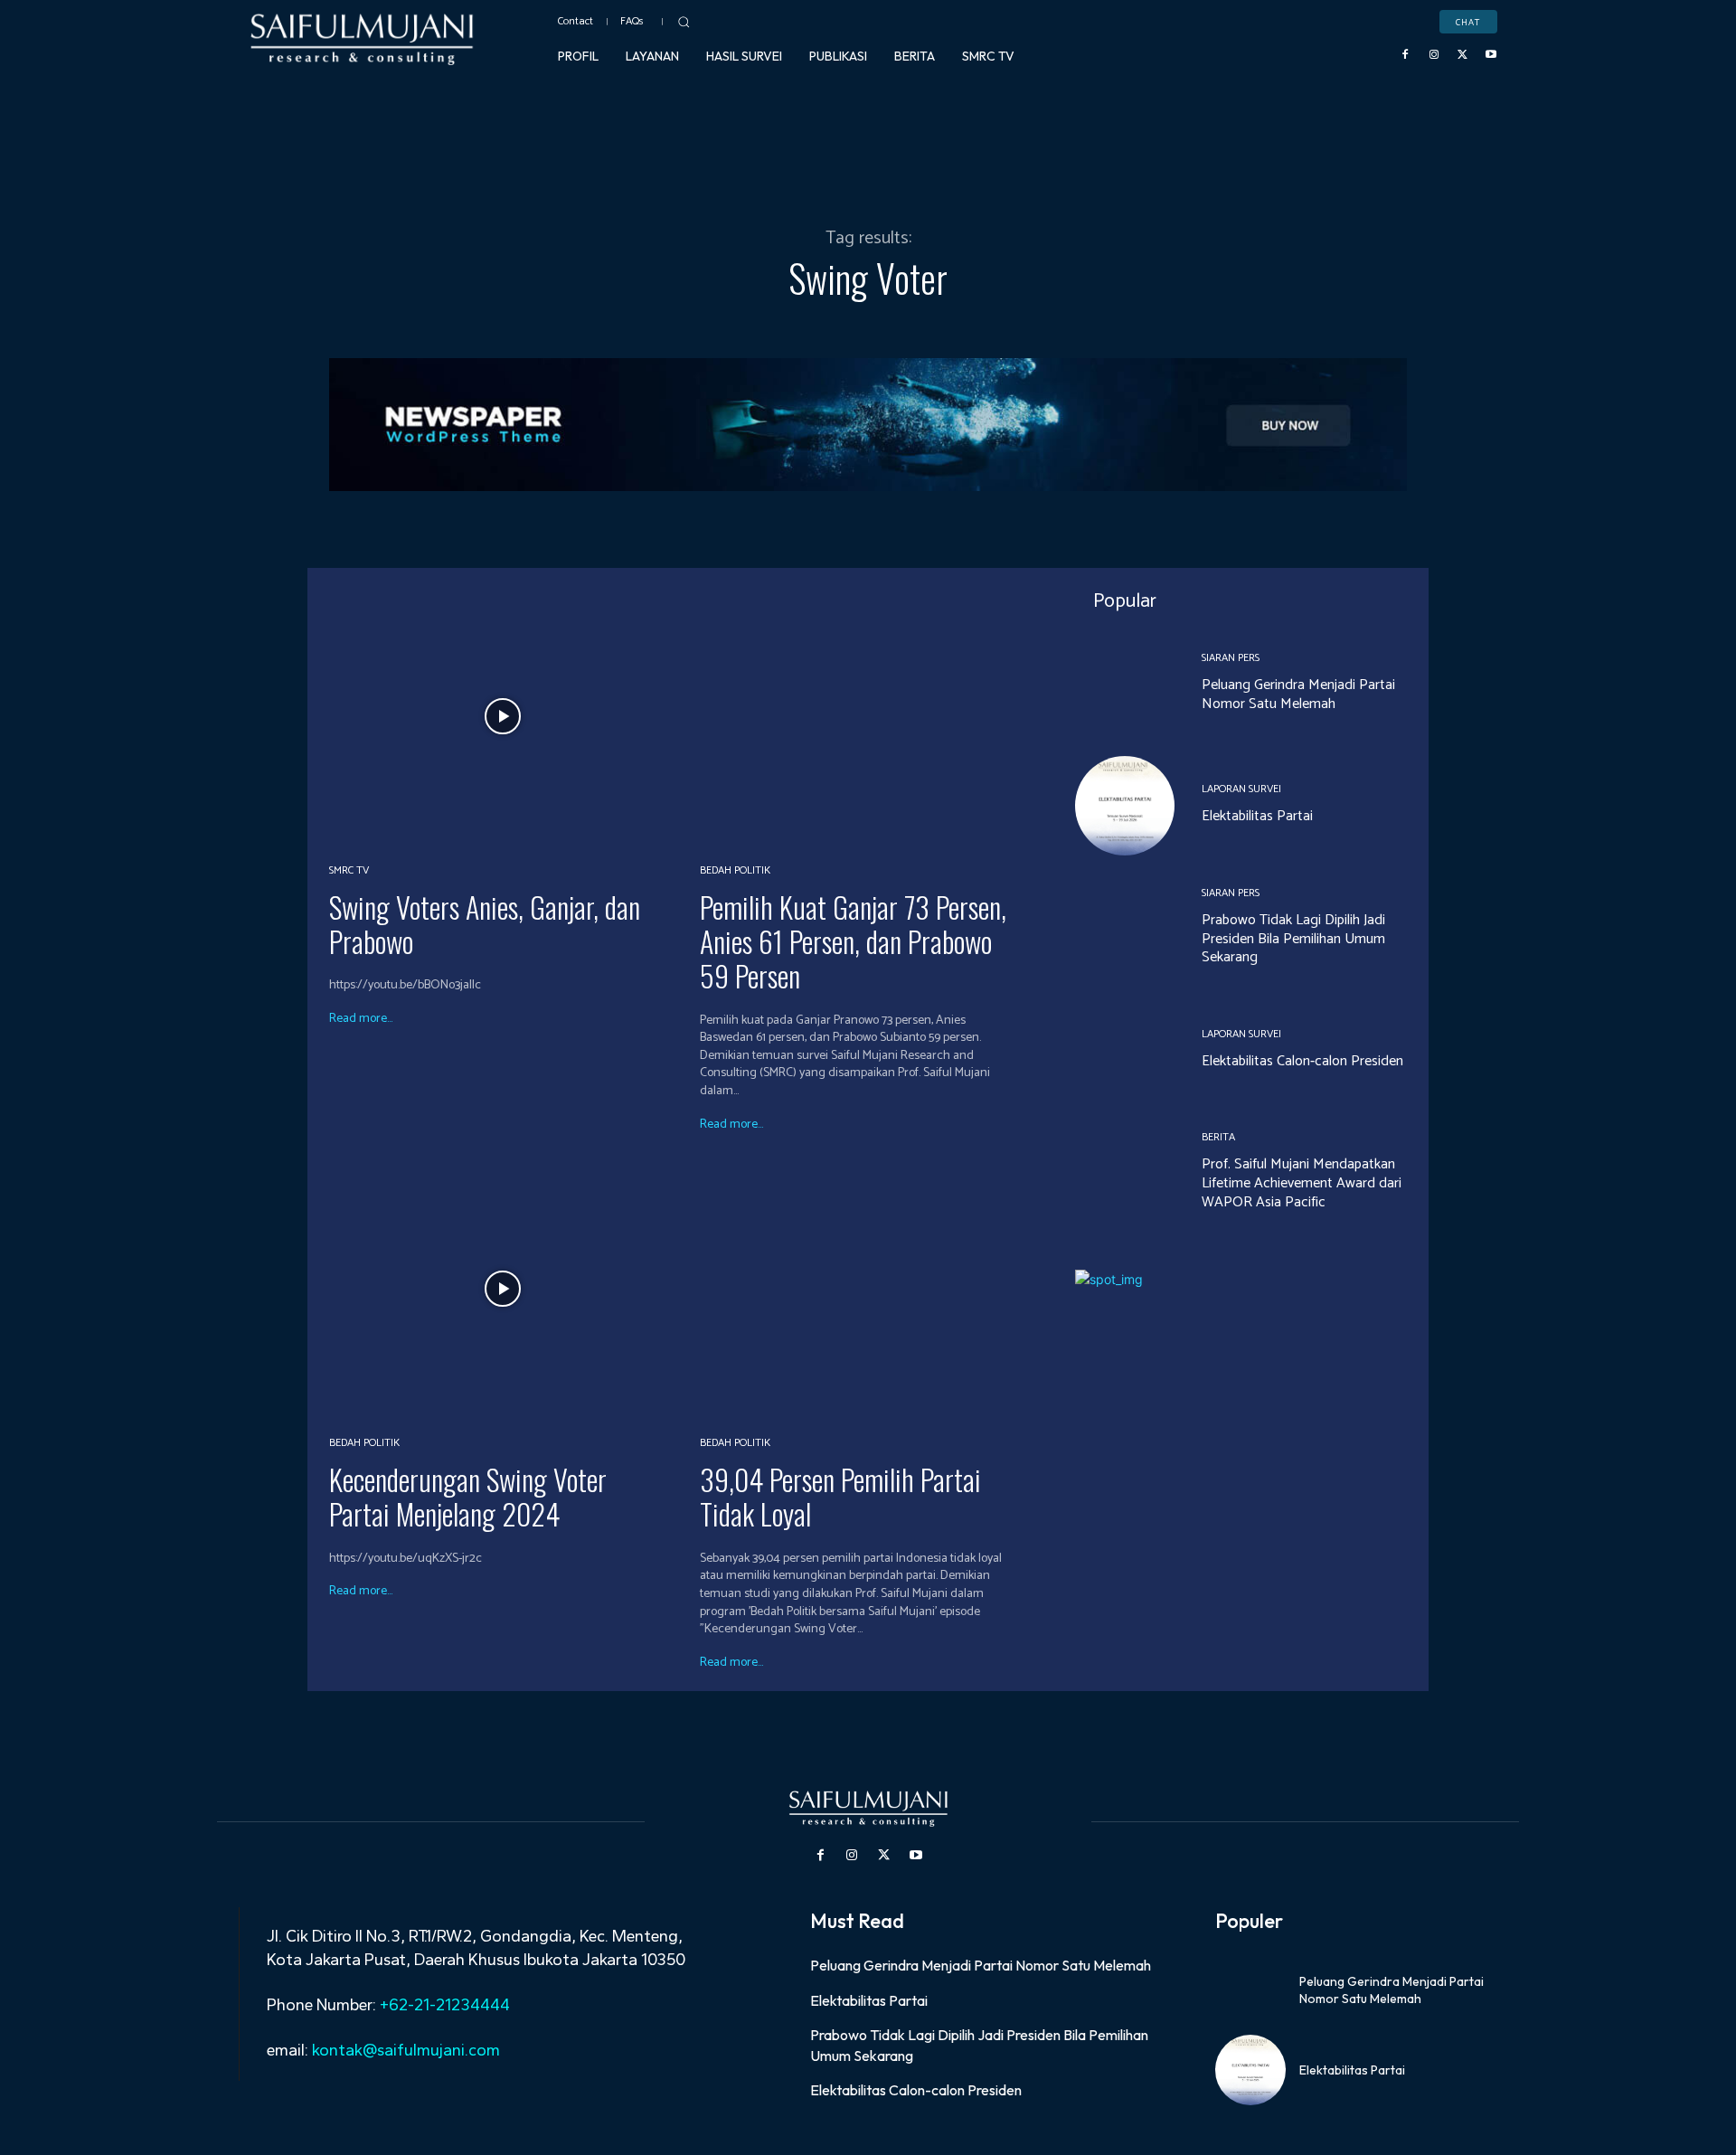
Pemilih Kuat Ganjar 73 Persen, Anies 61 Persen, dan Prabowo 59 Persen (853, 941)
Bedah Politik (735, 871)
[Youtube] (1491, 55)
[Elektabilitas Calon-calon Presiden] (1125, 1050)
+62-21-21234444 (445, 2005)
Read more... (361, 1019)
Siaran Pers (1231, 658)
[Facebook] (1406, 55)
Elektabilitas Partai (1257, 816)
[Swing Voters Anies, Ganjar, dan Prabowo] (503, 716)
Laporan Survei (1241, 789)
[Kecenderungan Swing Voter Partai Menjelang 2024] (503, 1289)
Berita (1218, 1138)
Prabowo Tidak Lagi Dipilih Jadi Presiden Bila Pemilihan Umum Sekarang (1293, 939)
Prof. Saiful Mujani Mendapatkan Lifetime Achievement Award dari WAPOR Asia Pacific (1302, 1183)
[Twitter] (1463, 55)
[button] (684, 22)
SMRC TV (349, 871)
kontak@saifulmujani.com (404, 2050)
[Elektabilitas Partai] (1125, 806)
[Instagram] (1434, 55)
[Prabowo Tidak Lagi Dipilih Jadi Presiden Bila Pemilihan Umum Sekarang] (1125, 928)
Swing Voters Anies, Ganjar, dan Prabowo (485, 924)
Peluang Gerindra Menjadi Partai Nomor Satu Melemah (1298, 695)
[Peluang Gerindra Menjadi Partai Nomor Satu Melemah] (1125, 684)
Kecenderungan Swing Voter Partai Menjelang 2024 (468, 1496)
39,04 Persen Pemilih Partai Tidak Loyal (840, 1496)
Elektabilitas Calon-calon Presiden (1302, 1061)
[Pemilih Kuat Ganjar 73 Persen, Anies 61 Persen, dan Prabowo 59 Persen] (874, 716)
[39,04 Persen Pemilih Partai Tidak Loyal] (874, 1289)
